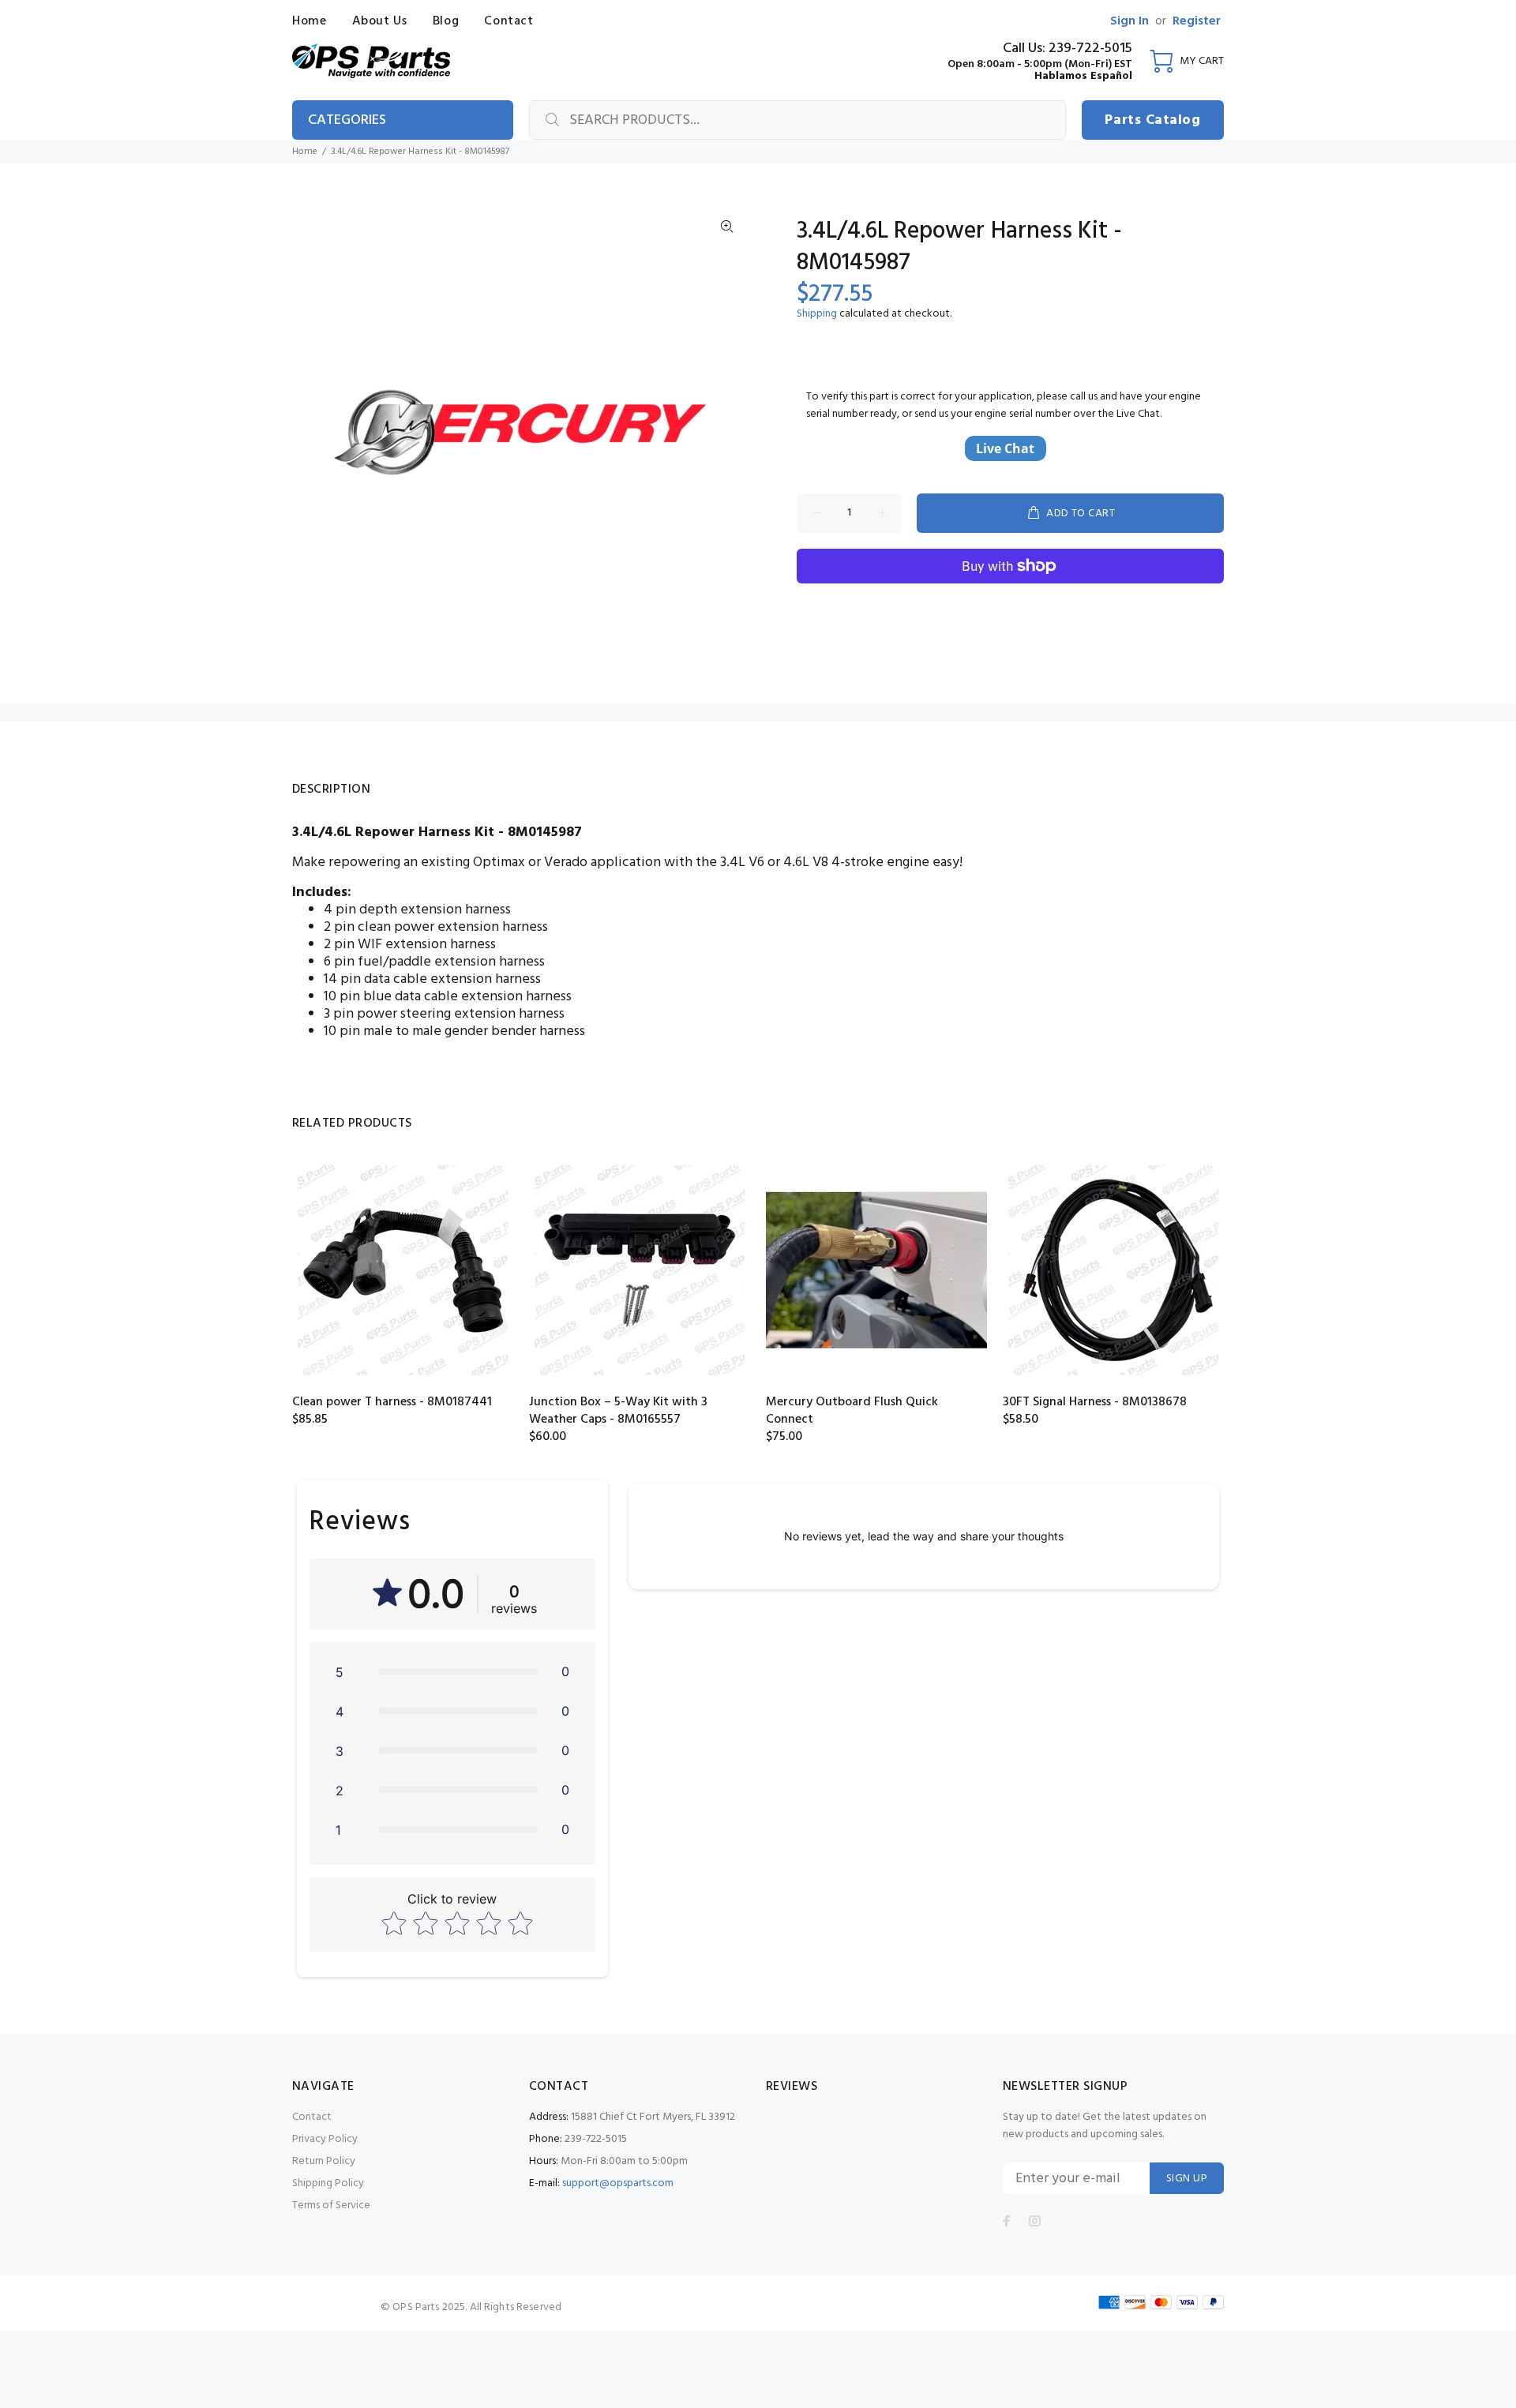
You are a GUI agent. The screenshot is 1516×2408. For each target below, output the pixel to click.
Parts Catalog (1152, 120)
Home (305, 152)
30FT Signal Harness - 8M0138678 (1095, 1402)
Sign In (1129, 21)
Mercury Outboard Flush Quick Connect (852, 1411)
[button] (452, 1671)
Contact (312, 2117)
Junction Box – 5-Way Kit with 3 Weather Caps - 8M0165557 (618, 1411)
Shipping (817, 314)
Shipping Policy (328, 2183)
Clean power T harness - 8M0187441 (392, 1402)
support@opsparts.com (618, 2183)
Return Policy (324, 2161)
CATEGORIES (347, 120)
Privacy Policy (325, 2139)
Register (1197, 21)
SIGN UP (1187, 2179)
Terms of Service (331, 2205)
